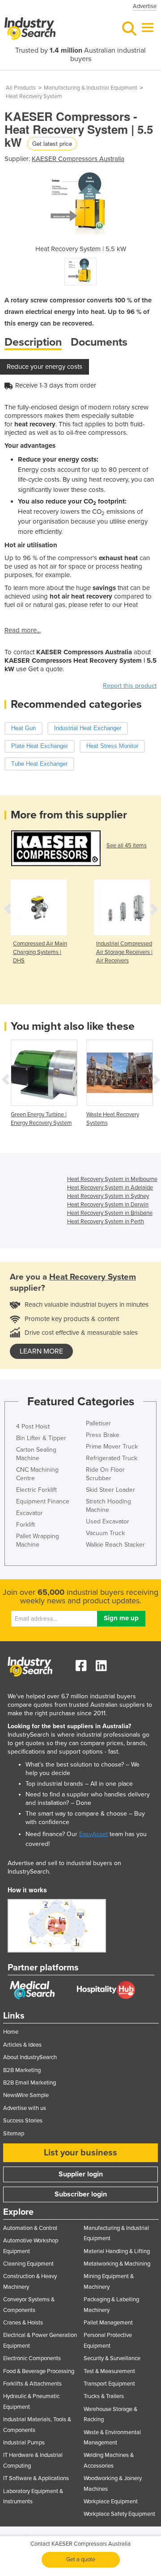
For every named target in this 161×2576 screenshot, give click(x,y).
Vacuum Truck (105, 1533)
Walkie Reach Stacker (115, 1545)
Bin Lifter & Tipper (41, 1438)
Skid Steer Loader (110, 1490)
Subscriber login (81, 2194)
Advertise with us (25, 2108)
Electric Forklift (36, 1490)
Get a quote (81, 2559)
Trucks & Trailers (104, 2396)
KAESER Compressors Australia (78, 159)
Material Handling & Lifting (117, 2251)
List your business (80, 2153)
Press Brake (103, 1435)
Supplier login (81, 2174)
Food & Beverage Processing (39, 2371)
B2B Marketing (22, 2070)
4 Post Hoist (33, 1426)
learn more (41, 1351)
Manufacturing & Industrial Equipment (91, 88)
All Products (21, 88)
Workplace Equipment (111, 2502)
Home (11, 2032)
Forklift (25, 1525)
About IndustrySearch (30, 2057)
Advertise (145, 6)
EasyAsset (93, 1834)
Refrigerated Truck (112, 1458)
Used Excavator (108, 1521)
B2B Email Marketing (30, 2083)
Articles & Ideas (22, 2045)
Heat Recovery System (34, 96)
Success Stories (23, 2121)
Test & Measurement (109, 2371)
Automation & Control (30, 2228)
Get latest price (52, 143)
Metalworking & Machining (117, 2264)
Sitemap (14, 2134)
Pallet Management (108, 2323)
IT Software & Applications (36, 2478)
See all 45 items (127, 846)
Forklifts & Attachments (32, 2384)
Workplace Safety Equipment (119, 2514)
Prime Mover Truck (112, 1447)
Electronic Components (32, 2358)
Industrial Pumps (24, 2443)
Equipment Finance (43, 1501)
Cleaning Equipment (28, 2264)
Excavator (30, 1513)
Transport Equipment (109, 2384)
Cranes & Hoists (23, 2323)
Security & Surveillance (112, 2358)
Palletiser (98, 1423)
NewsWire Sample (26, 2095)
